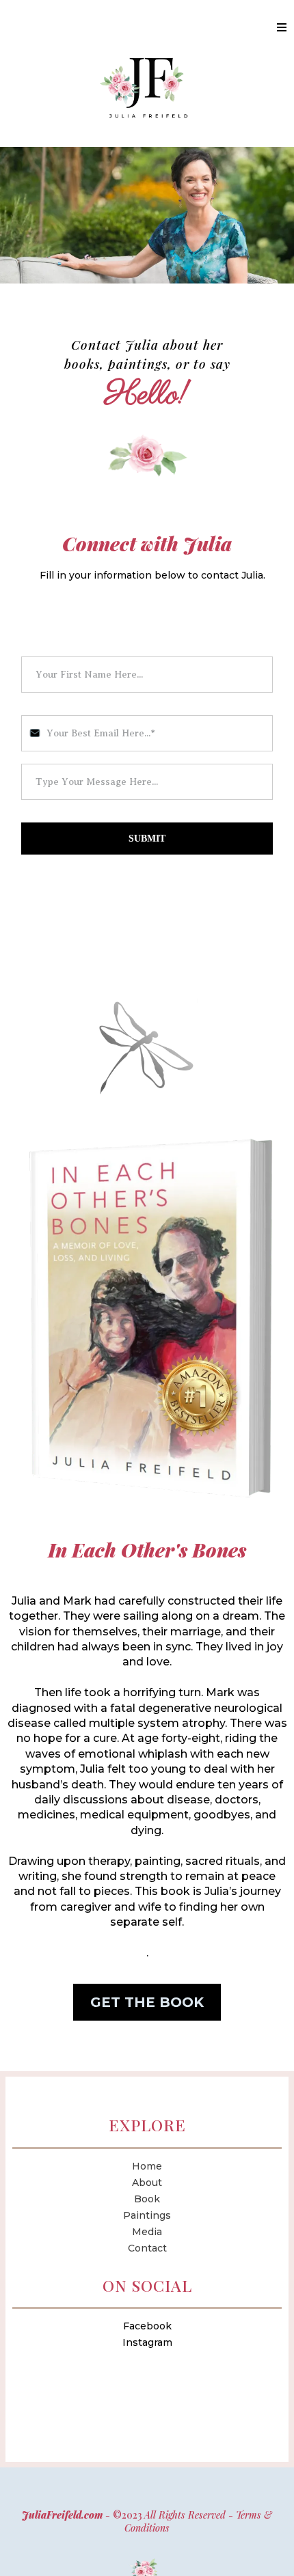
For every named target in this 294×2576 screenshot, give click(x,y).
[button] (282, 28)
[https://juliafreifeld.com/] (147, 87)
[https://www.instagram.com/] (147, 2358)
